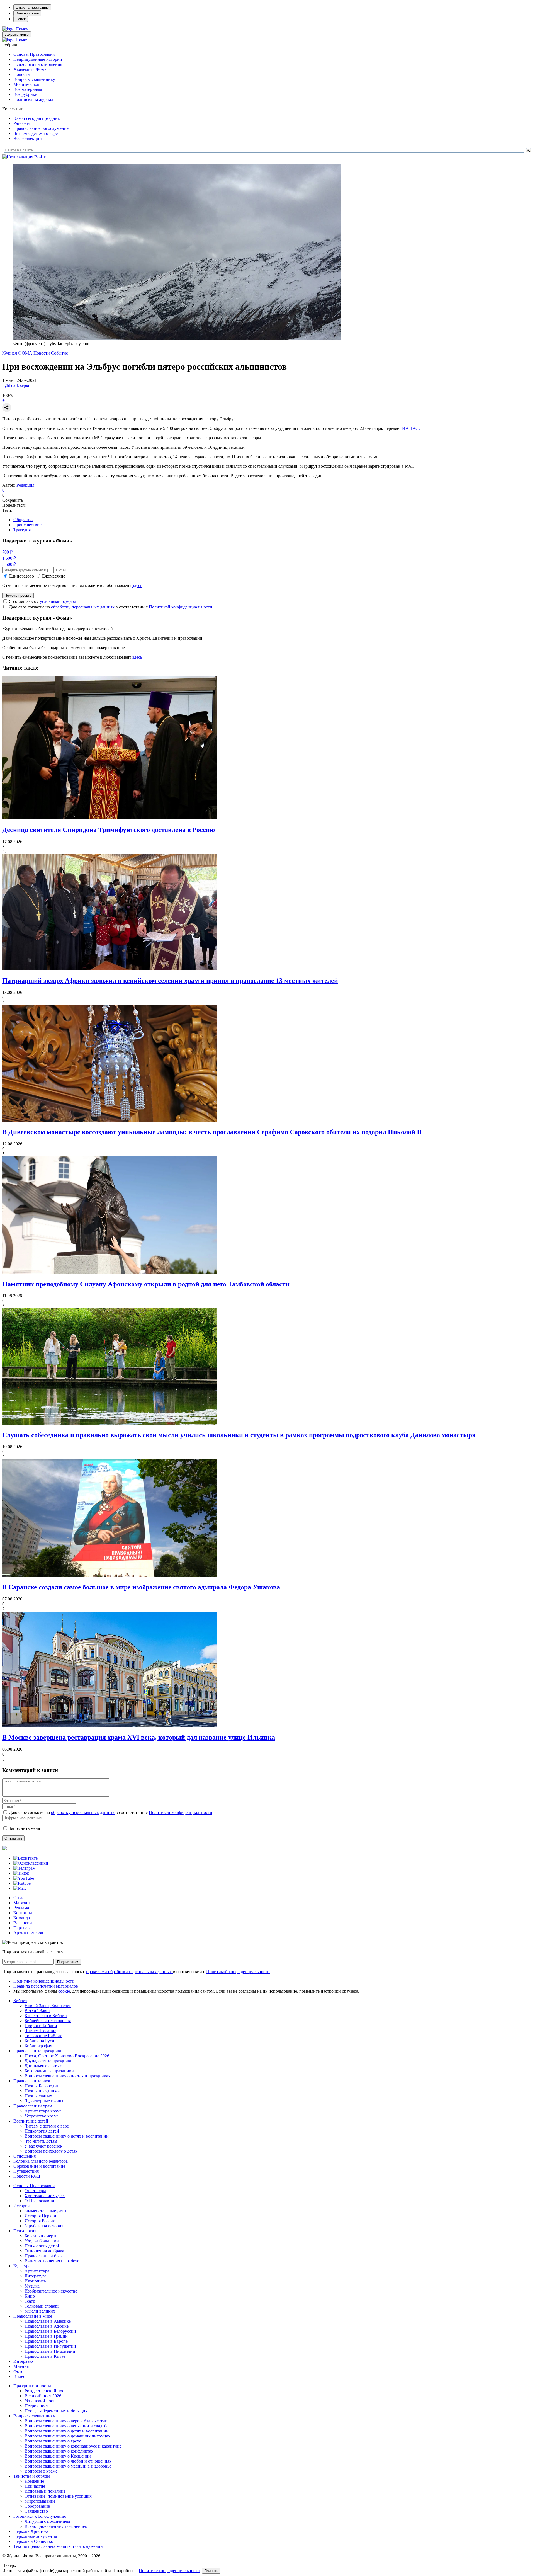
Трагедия (22, 530)
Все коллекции (28, 138)
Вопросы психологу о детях (51, 2151)
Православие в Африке (47, 2326)
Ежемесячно (54, 576)
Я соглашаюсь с (42, 601)
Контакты (23, 1913)
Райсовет (22, 123)
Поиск (21, 19)
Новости (22, 74)
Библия (20, 2001)
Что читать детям (41, 2141)
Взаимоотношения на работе (52, 2261)
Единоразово (22, 576)
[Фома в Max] (20, 1888)
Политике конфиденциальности (169, 2571)
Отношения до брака (44, 2251)
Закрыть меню (17, 34)
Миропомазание (40, 2501)
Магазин (22, 1903)
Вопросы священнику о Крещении (58, 2456)
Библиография (38, 2046)
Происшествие (27, 525)
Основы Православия (34, 54)
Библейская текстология (48, 2021)
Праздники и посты (32, 2386)
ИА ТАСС (412, 428)
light (6, 385)
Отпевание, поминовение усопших (58, 2496)
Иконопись (35, 2281)
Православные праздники (38, 2051)
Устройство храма (42, 2116)
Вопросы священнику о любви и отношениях (68, 2461)
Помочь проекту (18, 596)
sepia (25, 385)
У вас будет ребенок (43, 2146)
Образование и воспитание (39, 2166)
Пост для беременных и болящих (56, 2411)
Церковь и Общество (33, 2541)
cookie (64, 1991)
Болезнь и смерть (41, 2236)
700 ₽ (7, 552)
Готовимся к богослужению (40, 2516)
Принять (211, 2571)
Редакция (25, 485)
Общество (23, 520)
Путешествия (26, 2171)
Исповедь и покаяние (45, 2491)
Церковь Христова (31, 2531)
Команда (22, 1918)
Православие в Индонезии (50, 2351)
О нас (19, 1898)
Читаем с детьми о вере (36, 133)
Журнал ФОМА (17, 353)
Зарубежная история (44, 2226)
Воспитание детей (31, 2121)
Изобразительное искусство (51, 2291)
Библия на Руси (39, 2041)
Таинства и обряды (32, 2476)
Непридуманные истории (38, 59)
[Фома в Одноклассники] (31, 1863)
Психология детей (42, 2131)
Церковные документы (35, 2536)
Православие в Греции (46, 2336)
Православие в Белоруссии (50, 2331)
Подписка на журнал (33, 99)
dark (15, 385)
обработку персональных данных (83, 607)
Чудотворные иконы (44, 2101)
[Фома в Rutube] (22, 1883)
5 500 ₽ (9, 564)
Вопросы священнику (34, 79)
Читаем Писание (40, 2031)
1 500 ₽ (9, 558)
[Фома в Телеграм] (24, 1868)
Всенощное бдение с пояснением (56, 2526)
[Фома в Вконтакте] (25, 1858)
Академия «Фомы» (31, 69)
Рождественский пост (45, 2391)
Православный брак (44, 2256)
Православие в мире (33, 2316)
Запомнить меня (24, 1828)
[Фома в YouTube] (24, 1878)
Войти (40, 157)
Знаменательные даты (45, 2211)
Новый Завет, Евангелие (48, 2006)
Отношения (25, 2156)
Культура (22, 2266)
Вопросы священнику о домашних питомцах (67, 2436)
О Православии (39, 2201)
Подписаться (68, 1962)
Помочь (23, 29)
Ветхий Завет (37, 2011)
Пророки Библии (41, 2026)
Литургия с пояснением (47, 2521)
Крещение (34, 2481)
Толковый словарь (42, 2306)
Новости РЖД (27, 2176)
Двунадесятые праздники (49, 2061)
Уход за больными (42, 2241)
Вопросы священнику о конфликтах (59, 2451)
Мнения (21, 2366)
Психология (25, 2231)
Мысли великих (40, 2311)
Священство (36, 2511)
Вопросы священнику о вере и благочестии (66, 2421)
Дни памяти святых (43, 2066)
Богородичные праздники (49, 2071)
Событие (59, 353)
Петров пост (36, 2406)
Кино (30, 2296)
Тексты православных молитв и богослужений (58, 2546)
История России (40, 2221)
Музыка (32, 2286)
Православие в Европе (46, 2341)
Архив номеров (28, 1933)
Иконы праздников (43, 2091)
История (21, 2206)
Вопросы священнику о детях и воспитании (67, 2136)
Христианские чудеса (45, 2196)
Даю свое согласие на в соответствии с (111, 607)
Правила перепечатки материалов (46, 1986)
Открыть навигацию (32, 7)
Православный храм (33, 2106)
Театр (30, 2301)
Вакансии (23, 1923)
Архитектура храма (43, 2111)
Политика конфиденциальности (44, 1981)
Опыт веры (35, 2191)
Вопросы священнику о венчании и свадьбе (66, 2426)
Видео (19, 2376)
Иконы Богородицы (43, 2086)
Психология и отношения (38, 64)
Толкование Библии (43, 2036)
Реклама (21, 1908)
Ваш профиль (27, 13)
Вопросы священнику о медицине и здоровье (68, 2466)
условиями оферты (58, 601)
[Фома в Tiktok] (21, 1873)
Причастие (35, 2486)
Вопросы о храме (41, 2471)
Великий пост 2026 (43, 2396)
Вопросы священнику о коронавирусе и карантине (73, 2446)
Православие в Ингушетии (50, 2346)
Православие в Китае (45, 2356)
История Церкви (40, 2216)
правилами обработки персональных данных (130, 1972)
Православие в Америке (48, 2321)
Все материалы (28, 89)
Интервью (23, 2361)
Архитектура (37, 2271)
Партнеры (23, 1928)
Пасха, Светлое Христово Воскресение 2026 (67, 2056)
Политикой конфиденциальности (181, 607)
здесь (137, 585)
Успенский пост (40, 2401)
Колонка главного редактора (41, 2161)
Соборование (37, 2506)
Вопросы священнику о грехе (53, 2441)
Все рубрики (25, 94)
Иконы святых (38, 2096)
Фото (18, 2371)
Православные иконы (34, 2081)
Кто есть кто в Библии (46, 2016)
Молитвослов (26, 84)
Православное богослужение (41, 128)
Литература (36, 2276)
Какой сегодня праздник (37, 118)
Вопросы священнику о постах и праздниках (67, 2076)
